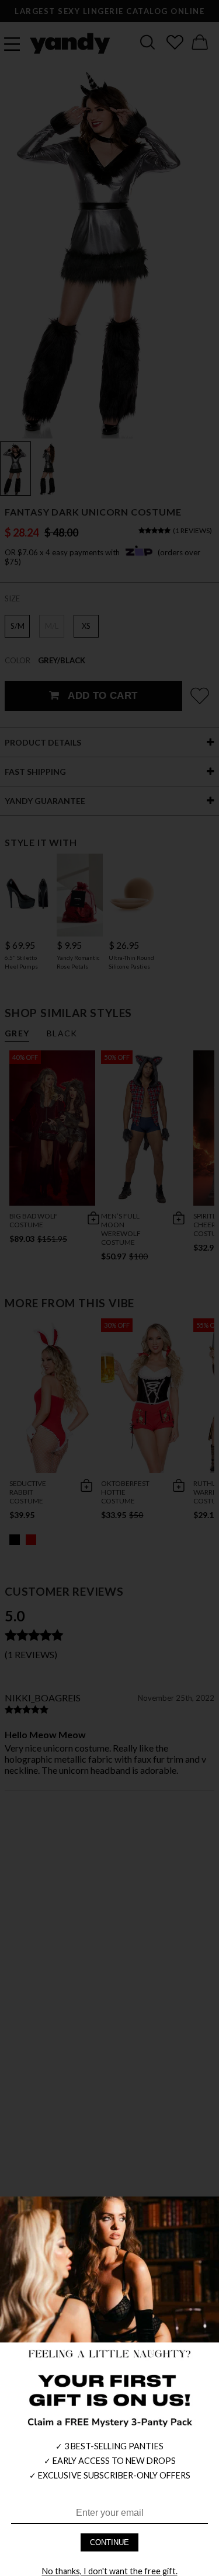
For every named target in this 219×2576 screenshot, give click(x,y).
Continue (109, 2542)
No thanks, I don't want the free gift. (110, 2571)
